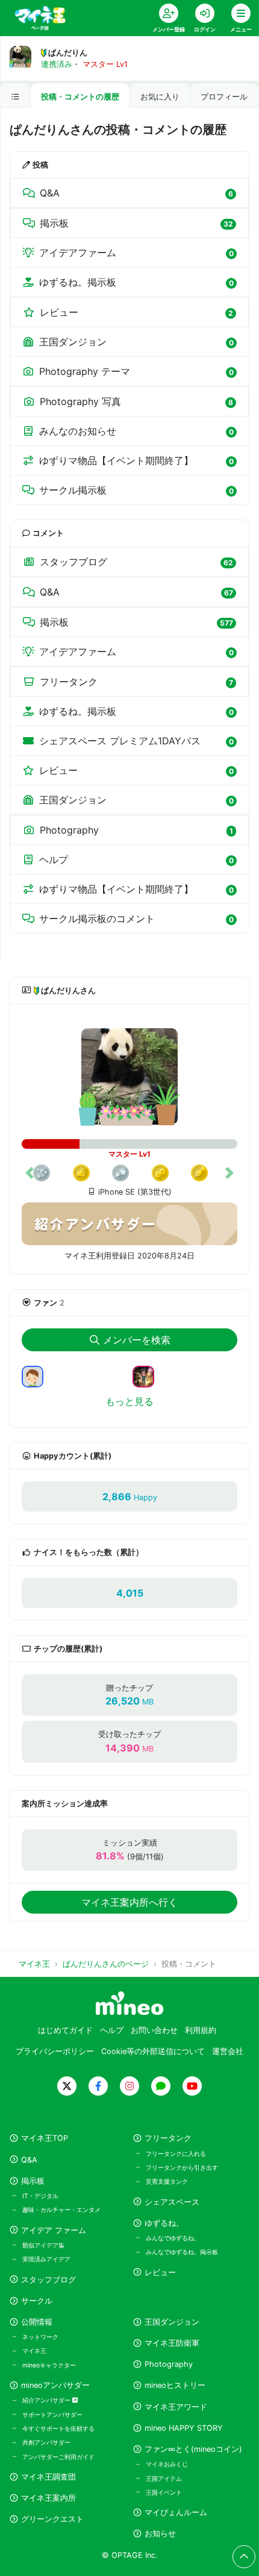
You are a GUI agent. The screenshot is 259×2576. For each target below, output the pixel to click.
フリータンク (168, 2138)
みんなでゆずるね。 (173, 2238)
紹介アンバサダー (47, 2400)
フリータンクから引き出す (182, 2167)
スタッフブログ (48, 2280)
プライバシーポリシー (55, 2051)
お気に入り (160, 97)
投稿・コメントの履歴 (80, 97)
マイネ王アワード (176, 2407)
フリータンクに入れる (176, 2153)
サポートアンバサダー (52, 2414)
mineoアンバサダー (55, 2385)
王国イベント (164, 2492)
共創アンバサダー (46, 2442)
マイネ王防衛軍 (172, 2343)
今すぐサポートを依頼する (58, 2428)
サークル (37, 2301)
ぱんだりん (68, 53)
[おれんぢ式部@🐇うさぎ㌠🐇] (148, 1375)
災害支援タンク (167, 2181)
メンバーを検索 (137, 1340)
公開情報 (37, 2322)
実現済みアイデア (46, 2259)
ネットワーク (40, 2337)
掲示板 (33, 2181)
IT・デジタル (40, 2196)
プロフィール (224, 97)
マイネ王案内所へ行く (129, 1902)
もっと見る (129, 1401)
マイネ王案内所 (48, 2498)
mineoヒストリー (175, 2385)
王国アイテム (164, 2478)
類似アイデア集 (43, 2245)
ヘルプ (112, 2030)
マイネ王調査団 (48, 2477)
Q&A (29, 2160)
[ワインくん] (37, 1375)
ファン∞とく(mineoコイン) (193, 2449)
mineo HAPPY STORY (184, 2428)
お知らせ (160, 2534)
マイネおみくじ (167, 2464)
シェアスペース (172, 2202)
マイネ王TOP (45, 2138)
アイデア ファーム (54, 2230)
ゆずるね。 (164, 2223)
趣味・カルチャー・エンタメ (61, 2210)
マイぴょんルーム (176, 2512)
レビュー (160, 2273)
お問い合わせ (154, 2030)
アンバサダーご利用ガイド (58, 2457)
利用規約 (201, 2030)
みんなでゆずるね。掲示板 (182, 2252)
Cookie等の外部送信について (153, 2051)
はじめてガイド (65, 2030)
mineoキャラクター (49, 2365)
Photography (169, 2364)
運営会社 (228, 2051)
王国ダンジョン (172, 2322)
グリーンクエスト (52, 2519)
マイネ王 (34, 2351)
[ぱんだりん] (129, 1076)
